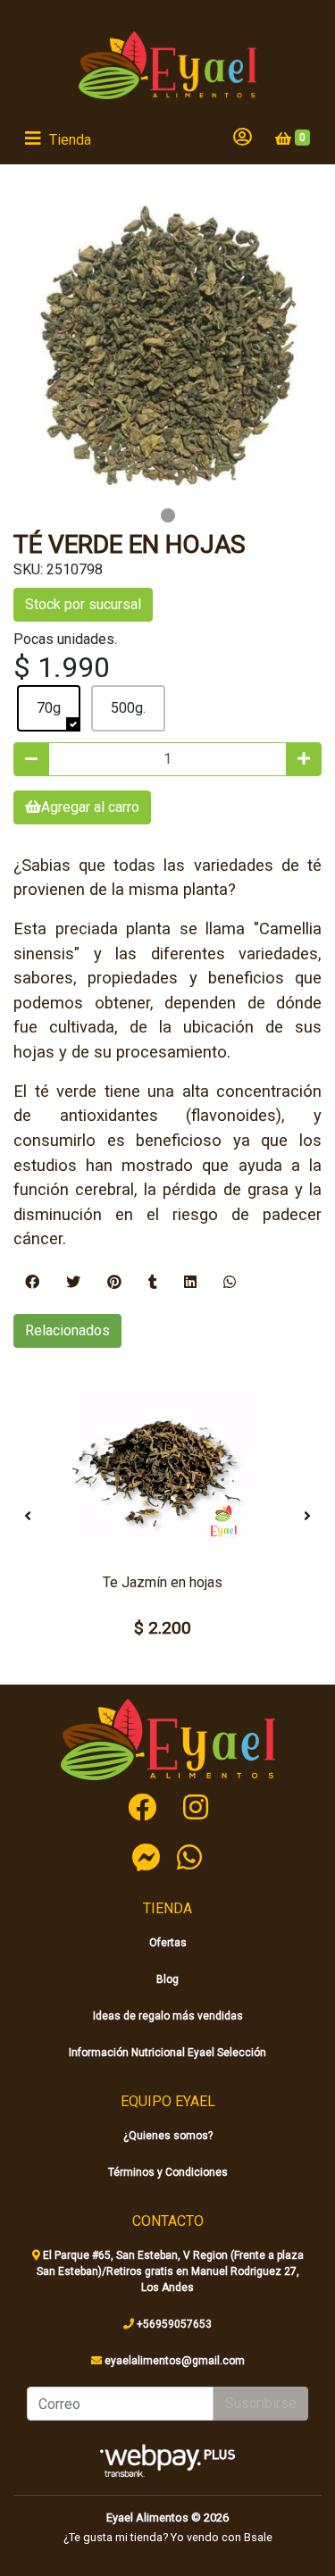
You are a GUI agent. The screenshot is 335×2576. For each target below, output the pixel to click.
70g (49, 708)
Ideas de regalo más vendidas (168, 2016)
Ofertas (168, 1943)
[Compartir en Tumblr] (153, 1283)
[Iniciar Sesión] (243, 138)
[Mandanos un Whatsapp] (189, 1857)
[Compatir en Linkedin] (190, 1283)
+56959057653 (173, 2324)
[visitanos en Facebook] (142, 1808)
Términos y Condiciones (168, 2172)
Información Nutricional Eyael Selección (167, 2053)
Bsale (258, 2537)
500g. (128, 708)
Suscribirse (261, 2403)
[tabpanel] (167, 347)
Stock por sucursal (83, 604)
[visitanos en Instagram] (196, 1808)
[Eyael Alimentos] (168, 65)
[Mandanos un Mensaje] (147, 1857)
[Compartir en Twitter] (73, 1283)
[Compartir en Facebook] (32, 1283)
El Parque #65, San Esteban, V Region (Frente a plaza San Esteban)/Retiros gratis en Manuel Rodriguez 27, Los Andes (170, 2271)
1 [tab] (168, 515)
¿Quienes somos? (168, 2136)
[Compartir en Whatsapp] (230, 1283)
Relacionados (67, 1330)
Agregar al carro (90, 807)
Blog (167, 1979)
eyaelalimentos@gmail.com (173, 2361)
